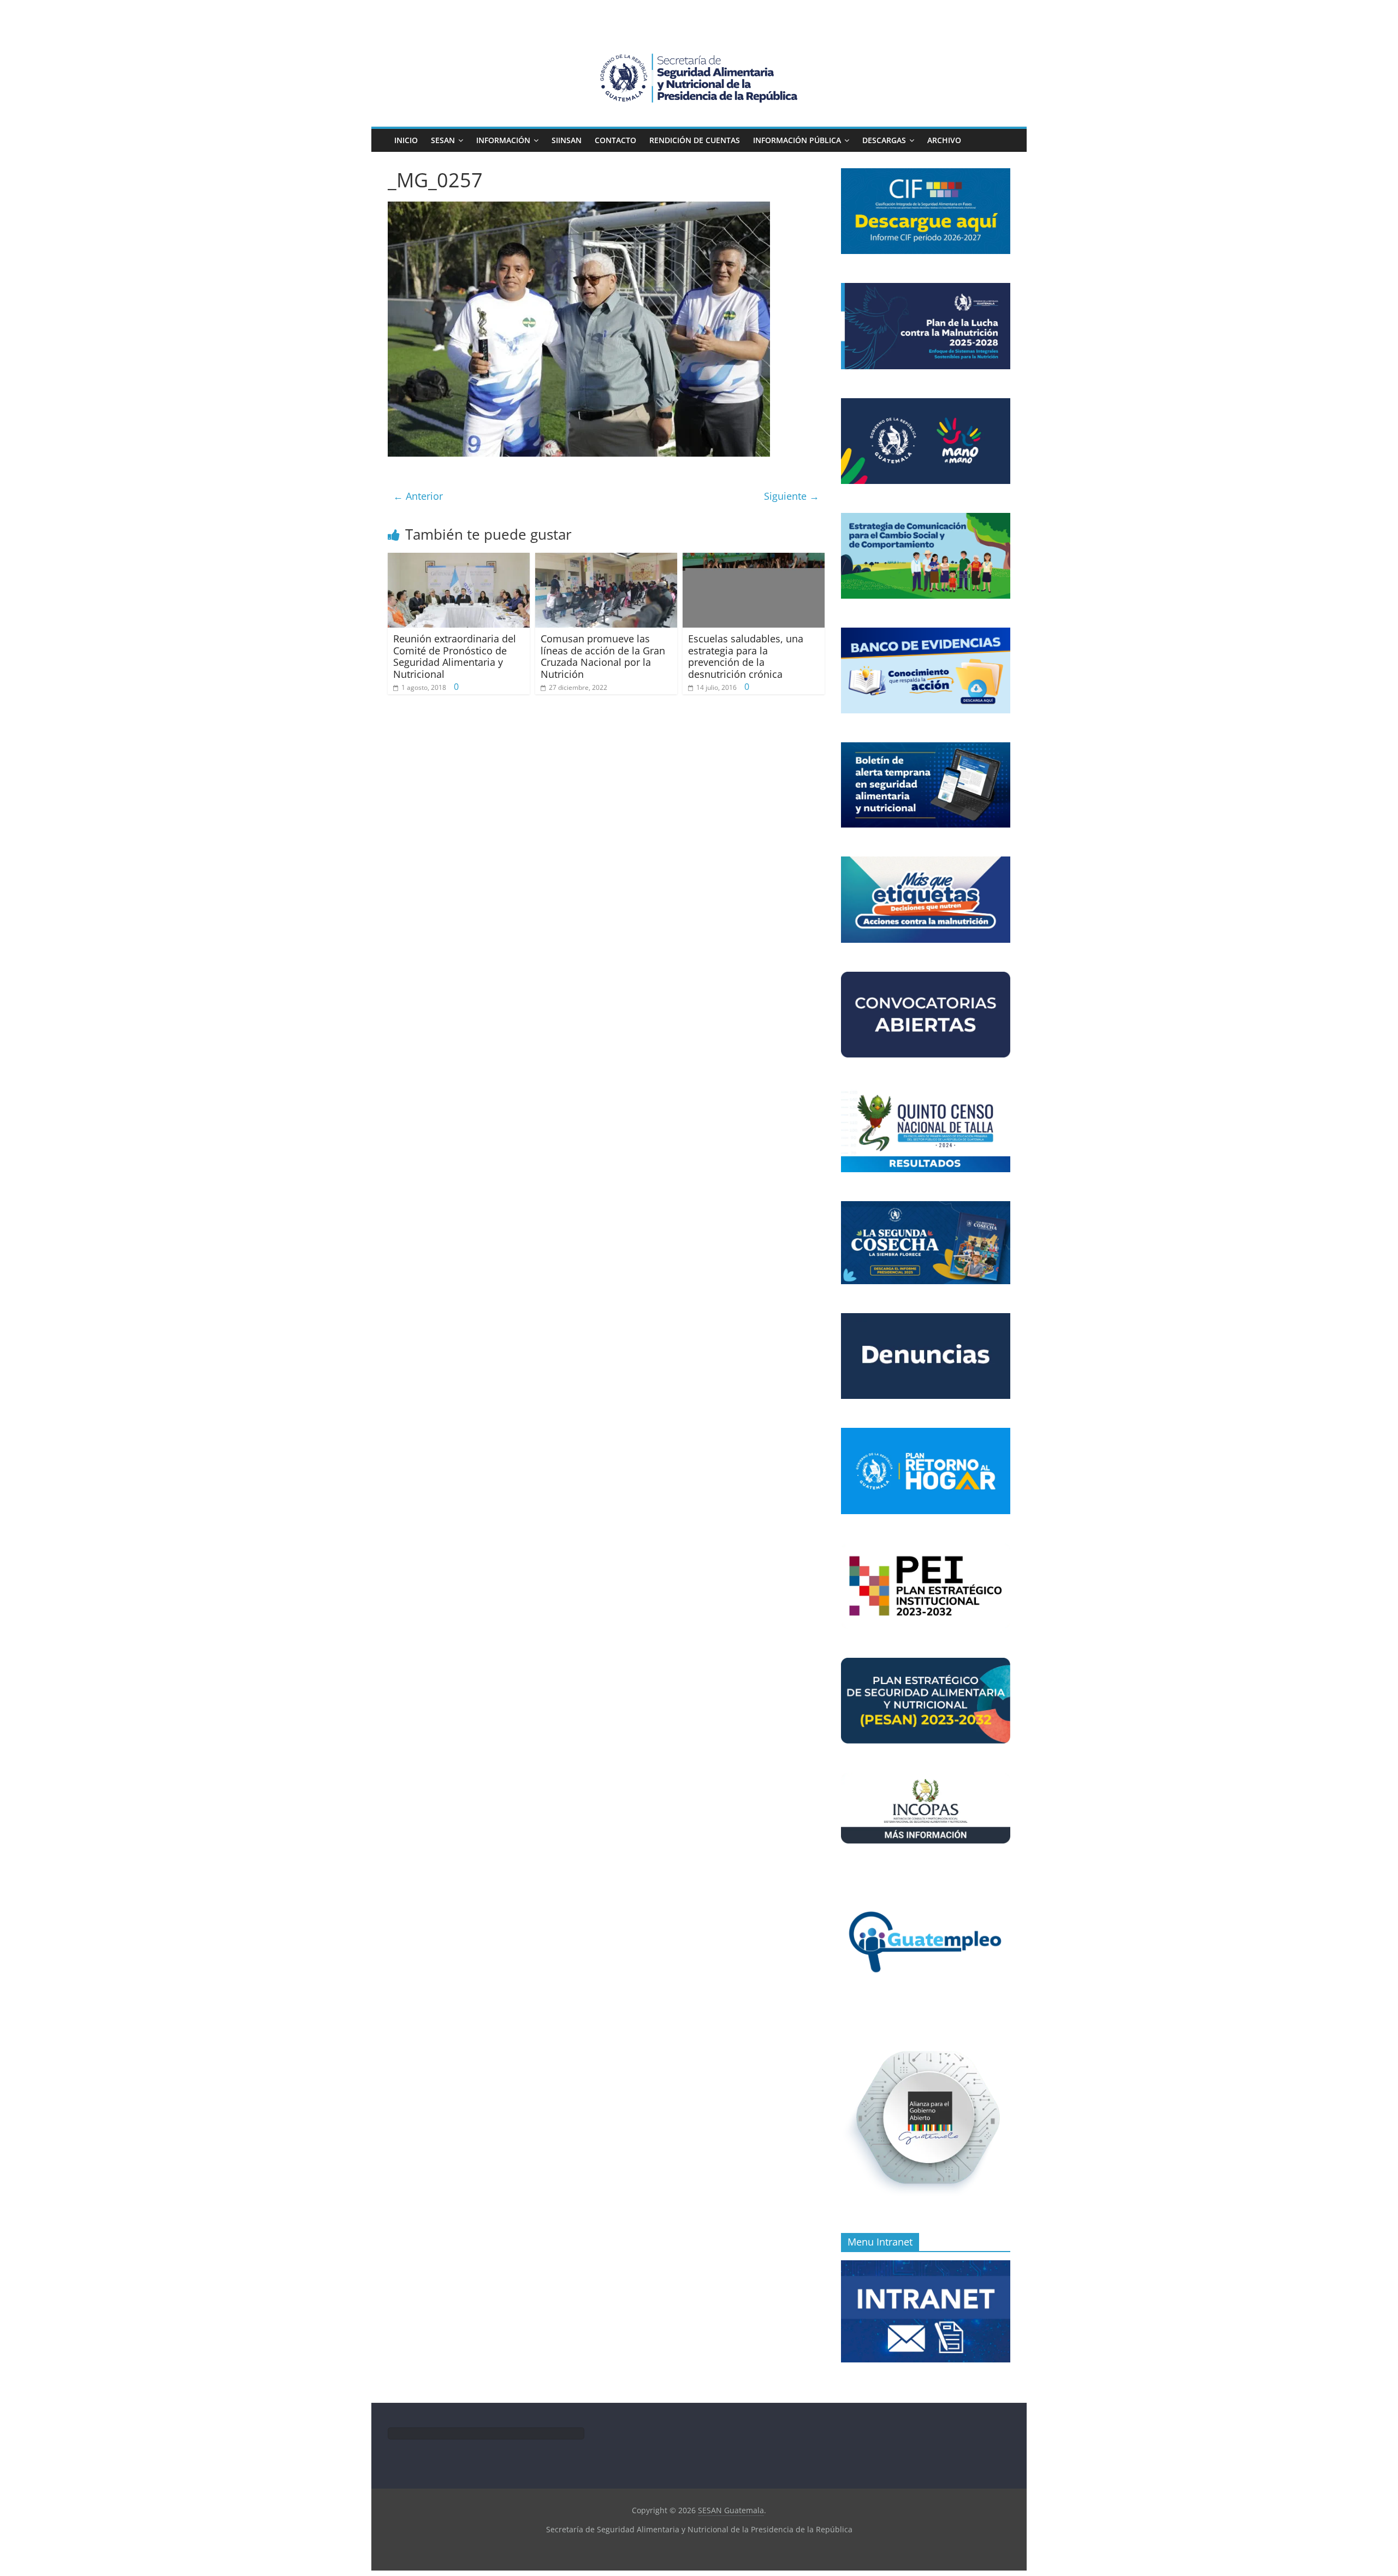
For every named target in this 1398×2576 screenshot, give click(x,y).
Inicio (406, 140)
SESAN (443, 140)
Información (503, 140)
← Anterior (418, 496)
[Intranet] (926, 2266)
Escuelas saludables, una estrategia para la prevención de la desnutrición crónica (746, 656)
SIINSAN (567, 140)
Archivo (944, 140)
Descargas (884, 140)
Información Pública (797, 140)
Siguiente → (792, 496)
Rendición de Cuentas (695, 140)
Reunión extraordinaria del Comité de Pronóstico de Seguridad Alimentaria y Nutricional (455, 656)
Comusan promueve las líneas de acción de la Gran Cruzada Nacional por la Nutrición (603, 656)
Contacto (615, 140)
